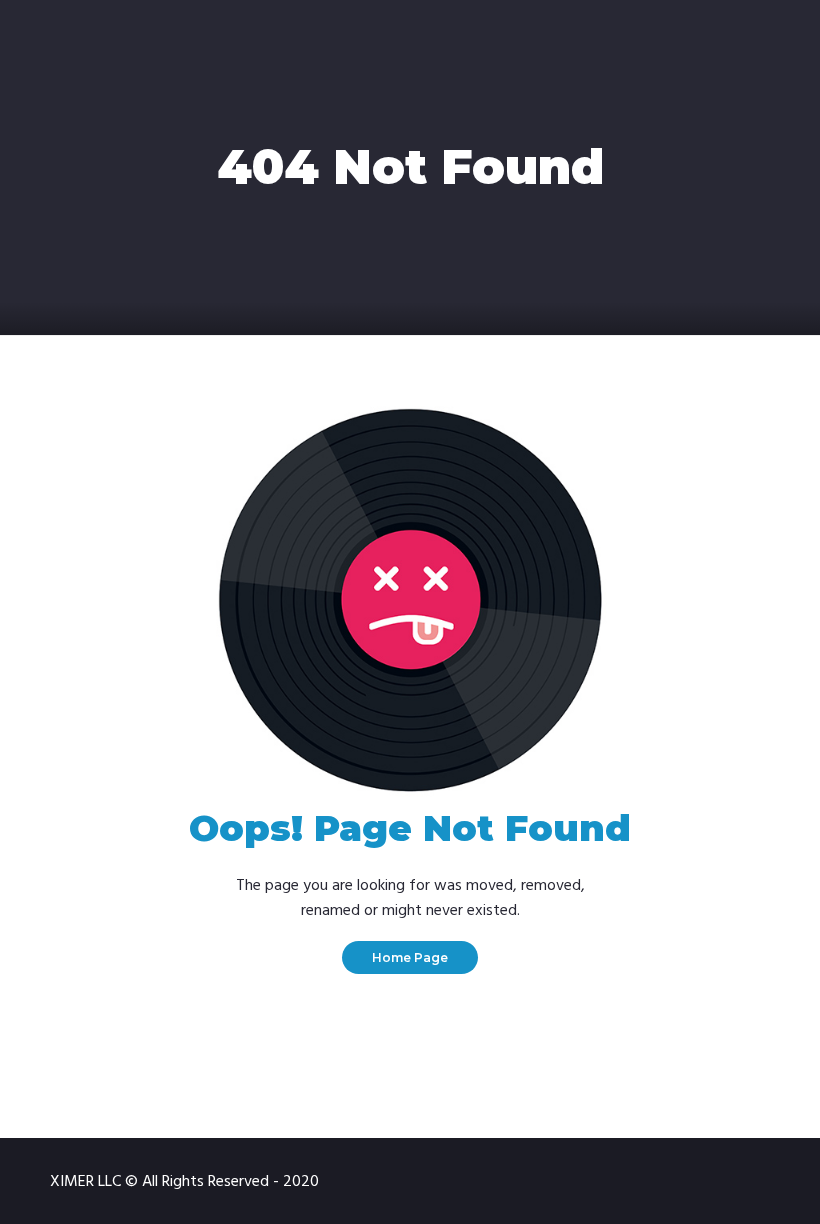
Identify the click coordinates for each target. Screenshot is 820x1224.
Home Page (410, 957)
